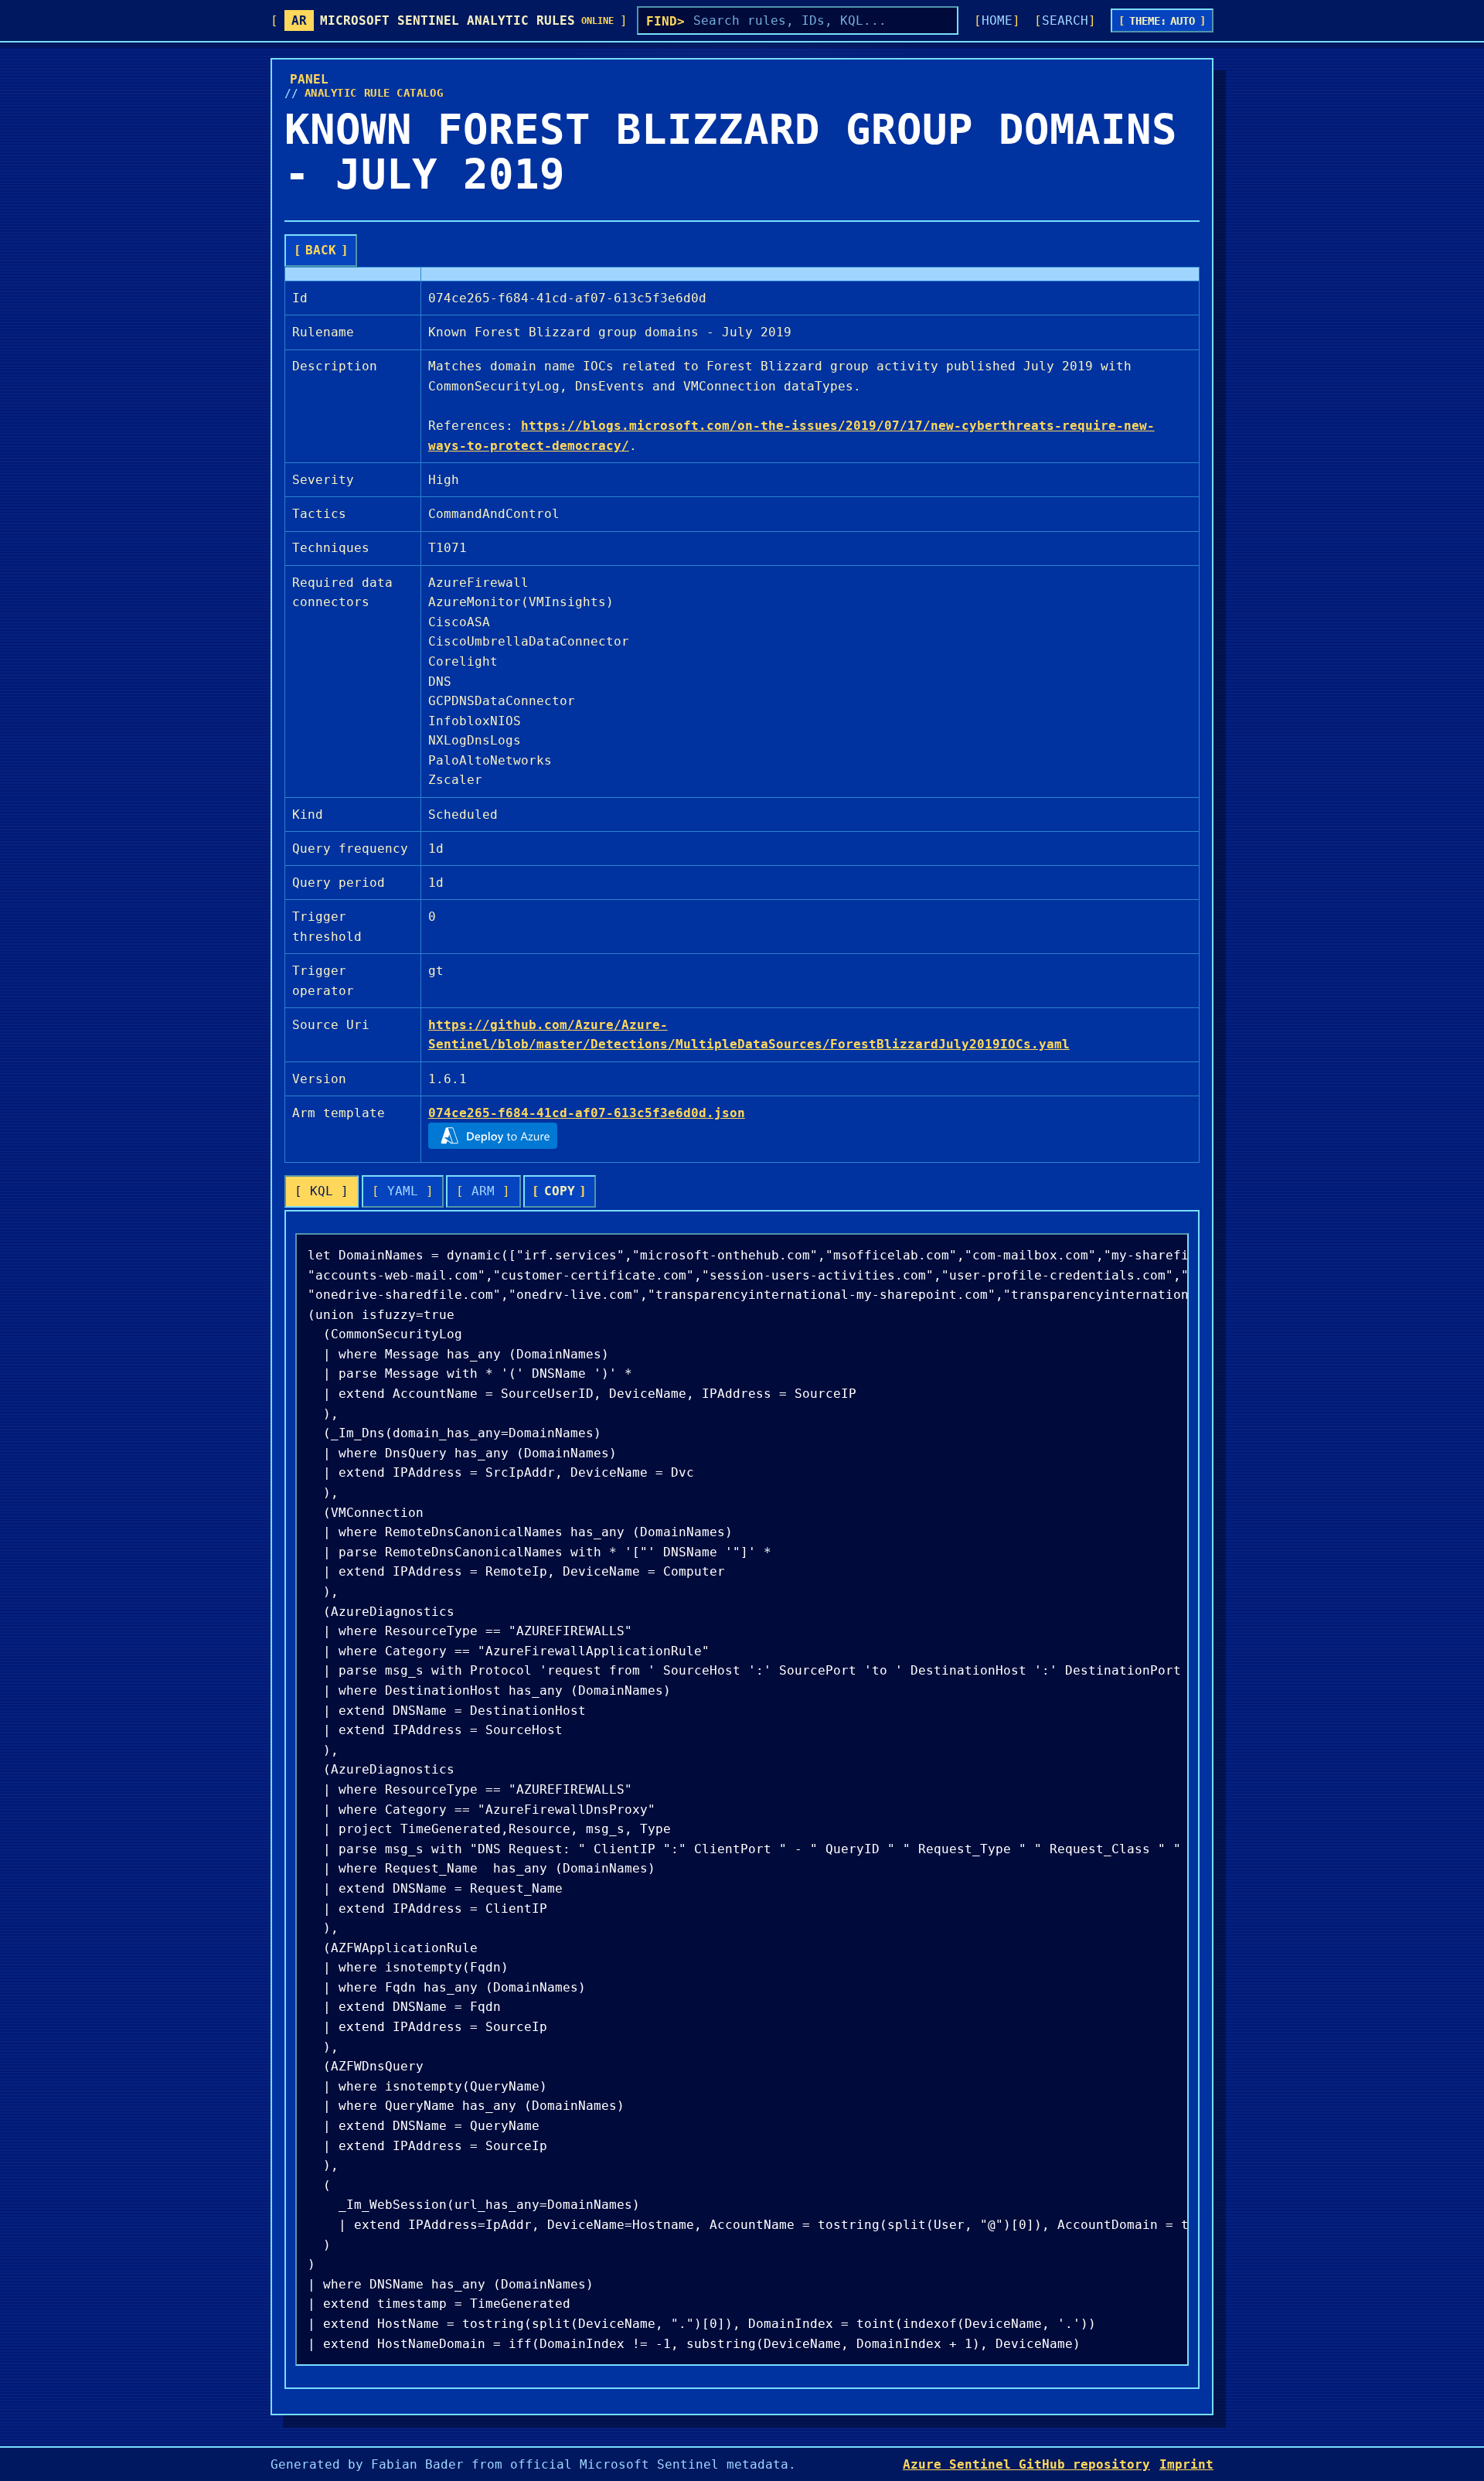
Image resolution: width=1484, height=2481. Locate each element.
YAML (403, 1191)
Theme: (1162, 21)
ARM (483, 1191)
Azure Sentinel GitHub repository (1026, 2464)
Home (997, 20)
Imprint (1186, 2464)
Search (1065, 20)
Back (321, 250)
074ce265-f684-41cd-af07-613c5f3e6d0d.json (587, 1113)
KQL (322, 1191)
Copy (560, 1191)
